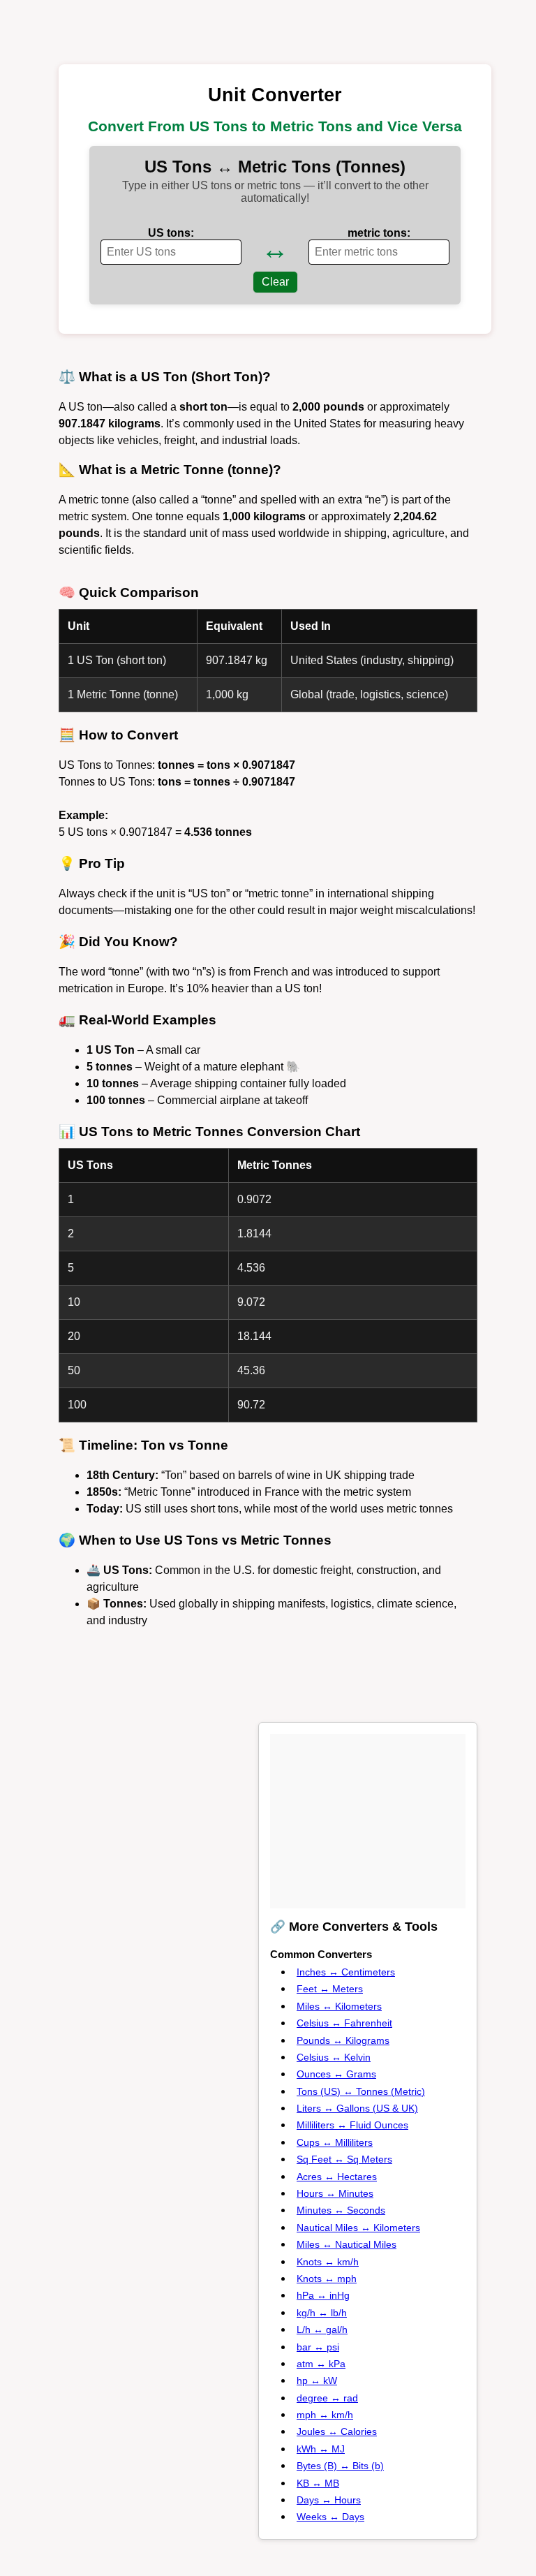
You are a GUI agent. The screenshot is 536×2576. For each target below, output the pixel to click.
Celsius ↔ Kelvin (334, 2057)
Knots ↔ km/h (328, 2262)
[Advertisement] (375, 1821)
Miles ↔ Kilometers (339, 2006)
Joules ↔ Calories (337, 2431)
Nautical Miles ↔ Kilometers (358, 2228)
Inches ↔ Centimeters (346, 1972)
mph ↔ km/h (325, 2415)
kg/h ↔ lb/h (322, 2313)
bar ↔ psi (318, 2347)
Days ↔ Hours (329, 2500)
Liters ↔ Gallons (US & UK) (357, 2108)
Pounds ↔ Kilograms (343, 2040)
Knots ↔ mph (327, 2279)
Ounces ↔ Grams (336, 2074)
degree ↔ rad (327, 2398)
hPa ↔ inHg (323, 2295)
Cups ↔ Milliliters (335, 2142)
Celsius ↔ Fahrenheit (344, 2023)
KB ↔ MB (318, 2483)
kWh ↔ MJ (321, 2449)
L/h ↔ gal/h (322, 2330)
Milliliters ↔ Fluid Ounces (352, 2125)
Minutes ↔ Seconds (341, 2210)
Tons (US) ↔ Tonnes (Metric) (361, 2091)
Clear (275, 282)
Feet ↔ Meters (330, 1989)
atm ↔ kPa (321, 2364)
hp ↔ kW (317, 2380)
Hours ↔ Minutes (335, 2193)
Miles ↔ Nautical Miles (347, 2244)
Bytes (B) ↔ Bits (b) (340, 2466)
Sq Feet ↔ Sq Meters (344, 2159)
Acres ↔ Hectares (337, 2177)
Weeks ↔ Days (330, 2517)
